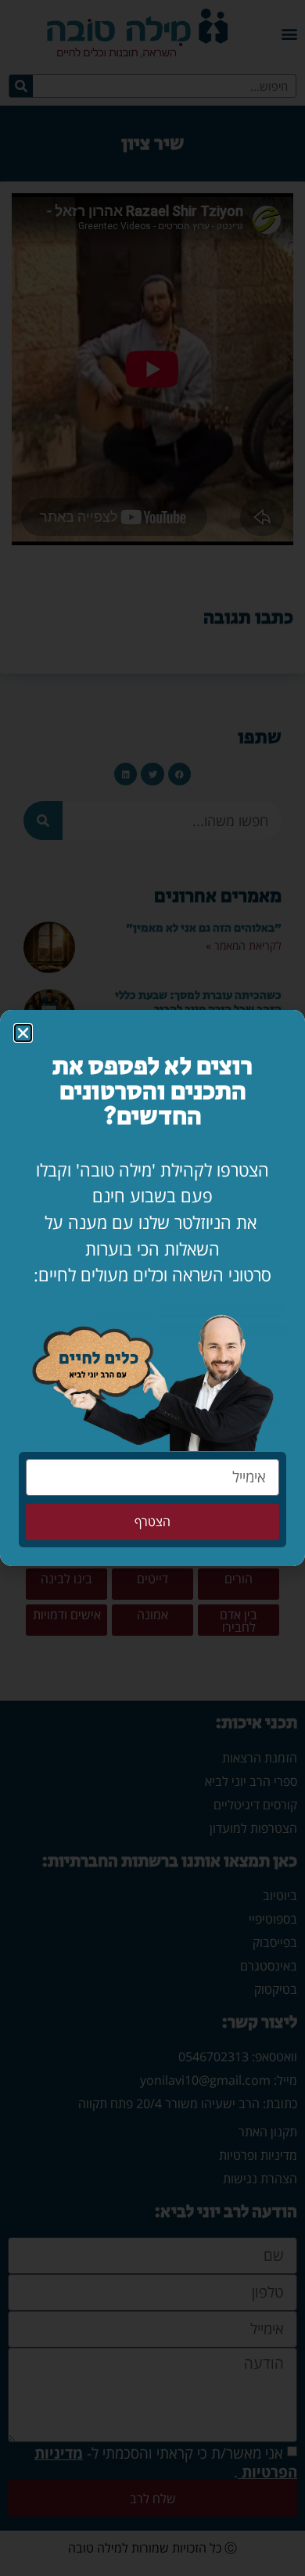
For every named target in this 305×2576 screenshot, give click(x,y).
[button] (23, 1033)
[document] (152, 1288)
